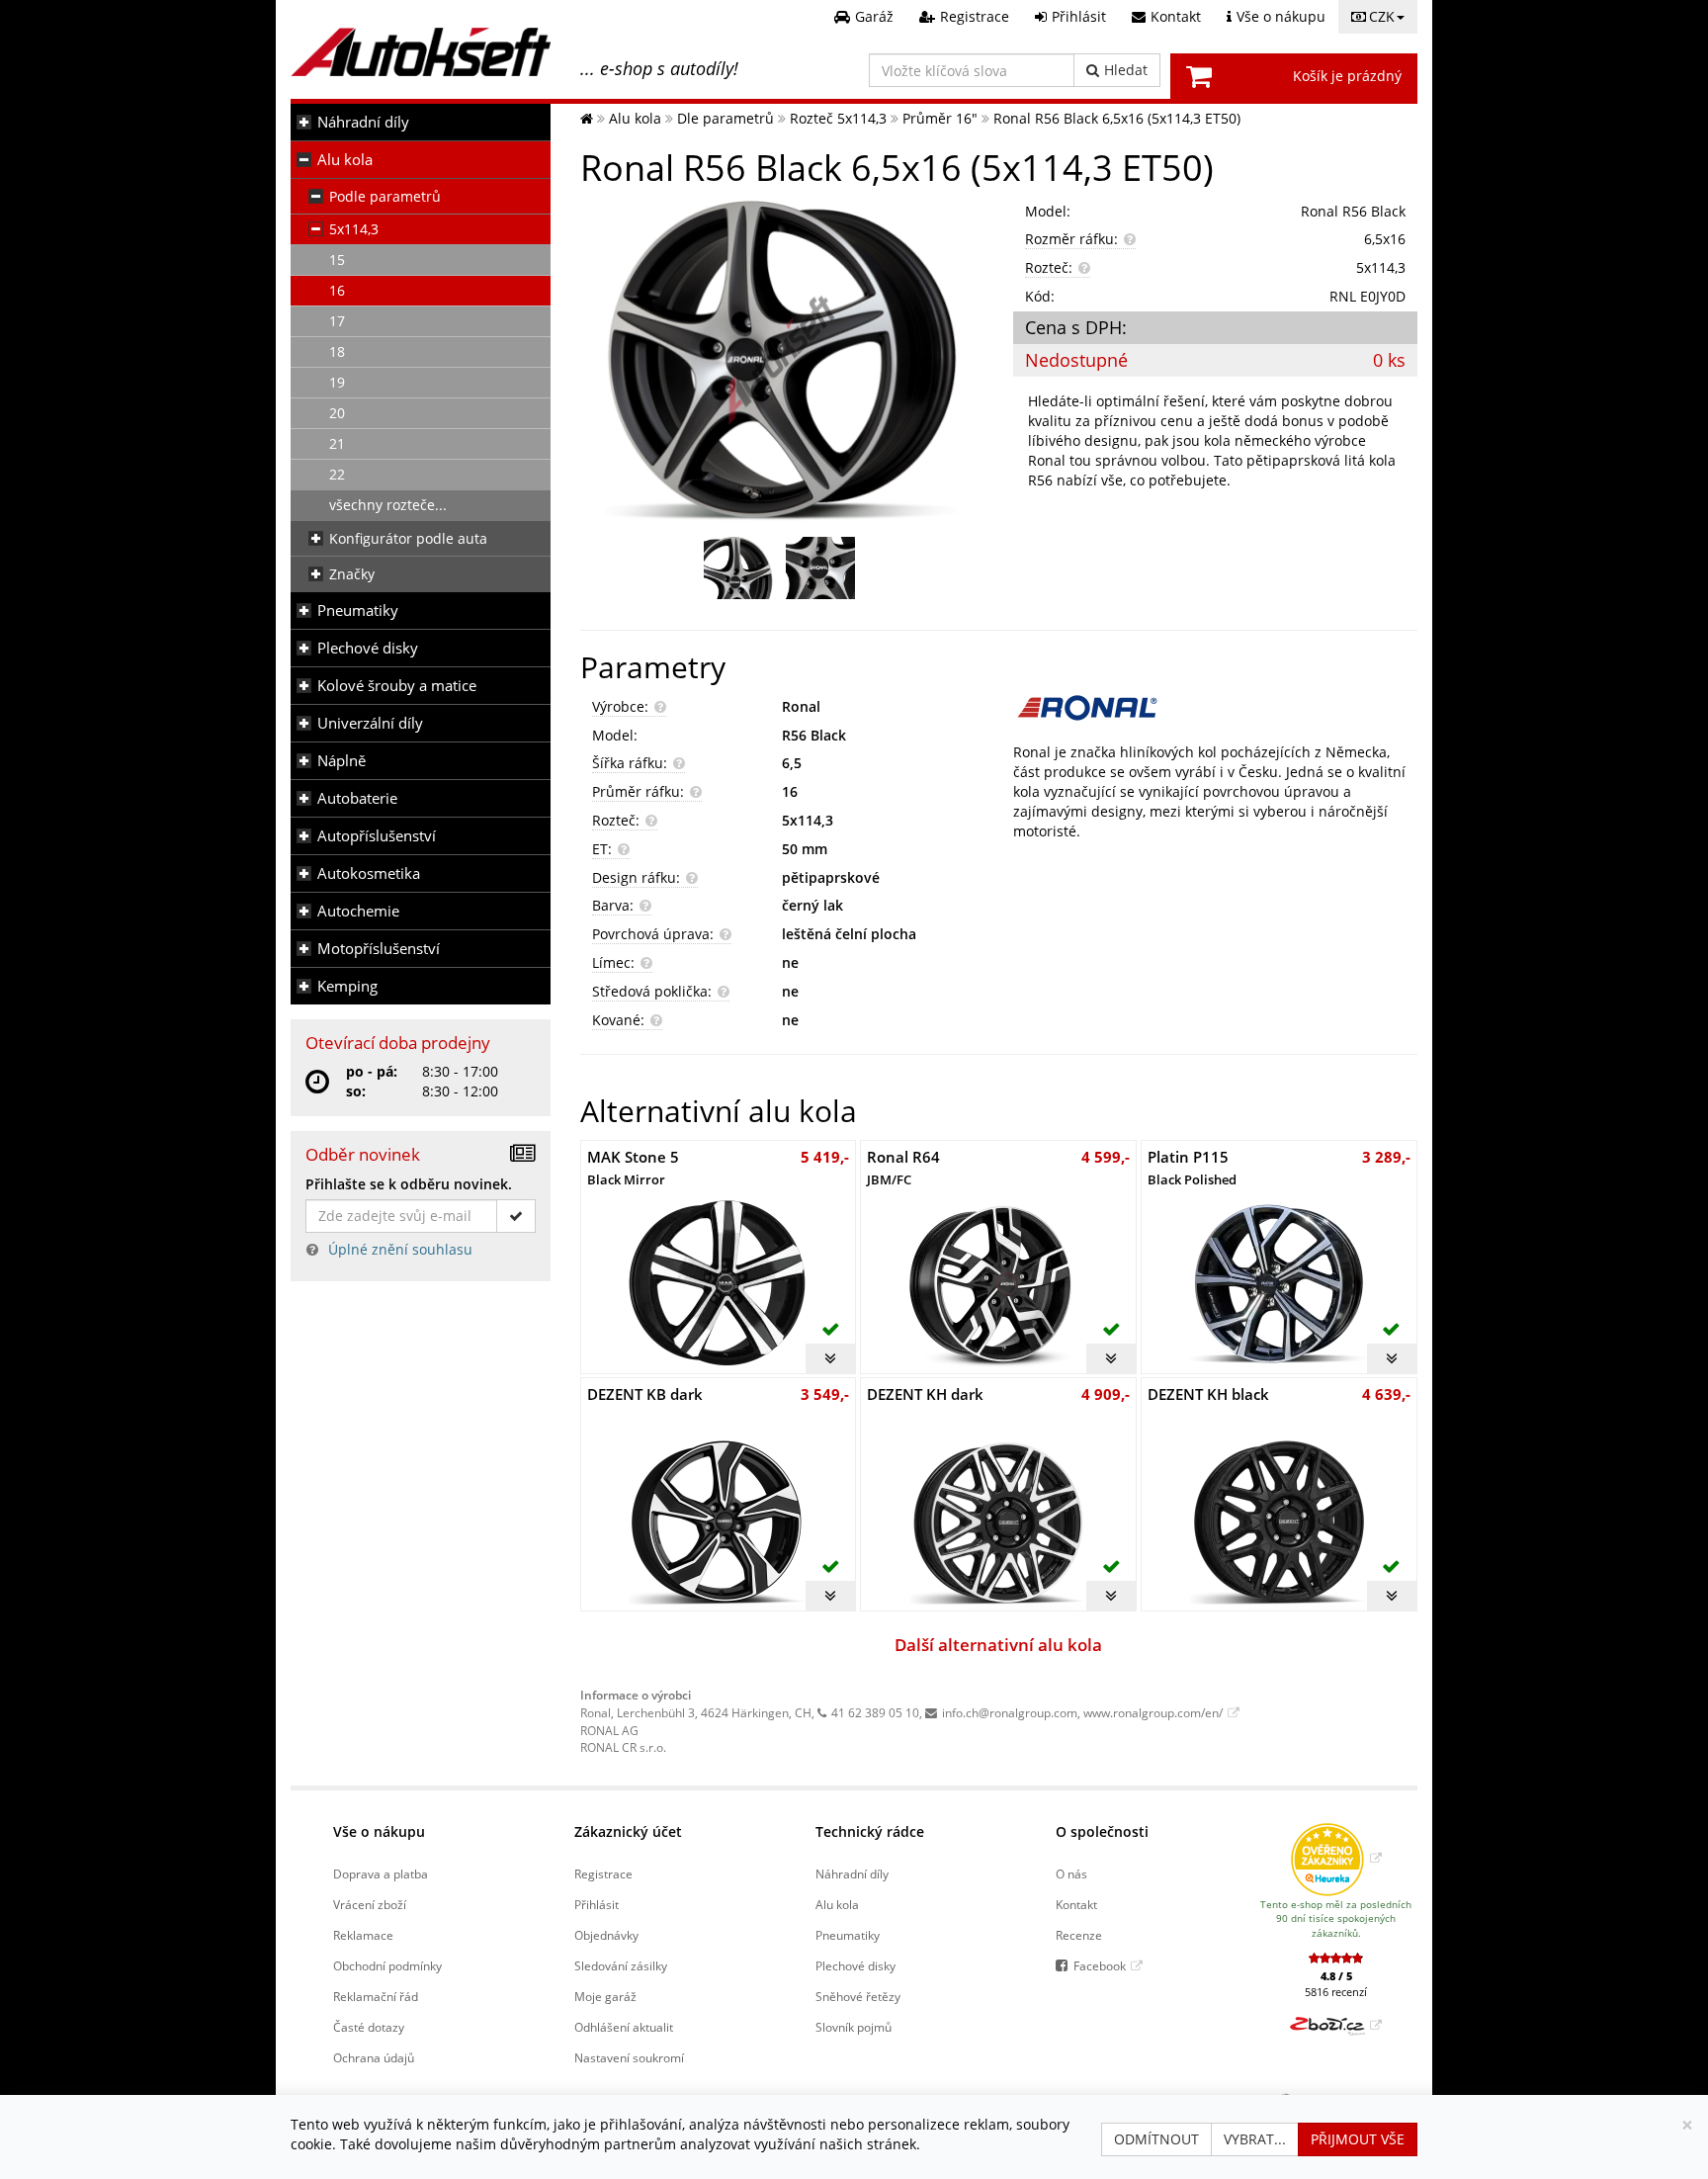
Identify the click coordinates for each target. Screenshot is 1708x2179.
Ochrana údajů (374, 2057)
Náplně (342, 761)
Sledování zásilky (621, 1965)
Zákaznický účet (628, 1831)
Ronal (801, 706)
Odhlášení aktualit (624, 2027)
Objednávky (606, 1935)
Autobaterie (357, 798)
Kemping (347, 986)
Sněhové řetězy (858, 1996)
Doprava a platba (381, 1874)
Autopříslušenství (377, 836)
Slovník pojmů (854, 2027)
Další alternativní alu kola (998, 1645)
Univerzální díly (370, 723)
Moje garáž (605, 1996)
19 (337, 382)
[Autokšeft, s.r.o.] (421, 52)
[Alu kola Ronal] (1215, 708)
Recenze (1079, 1935)
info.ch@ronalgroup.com (1010, 1712)
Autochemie (358, 911)
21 (337, 443)
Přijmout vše (1358, 2139)
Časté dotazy (369, 2027)
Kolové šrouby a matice (397, 686)
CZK (1382, 16)
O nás (1071, 1874)
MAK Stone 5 (633, 1167)
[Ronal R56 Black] (782, 359)
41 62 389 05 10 (875, 1712)
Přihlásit (597, 1904)
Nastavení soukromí (629, 2057)
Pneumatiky (358, 610)
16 (337, 290)
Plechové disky (368, 648)
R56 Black (814, 735)
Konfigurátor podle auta (408, 538)
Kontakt (1076, 1904)
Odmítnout (1156, 2139)
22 (337, 474)
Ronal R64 (903, 1167)
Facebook (1100, 1965)
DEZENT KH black (1208, 1394)
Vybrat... (1255, 2139)
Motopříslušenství (379, 949)
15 (337, 260)
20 (337, 413)
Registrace (603, 1874)
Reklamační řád (376, 1996)
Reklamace (363, 1935)
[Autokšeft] (587, 118)
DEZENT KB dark (645, 1394)
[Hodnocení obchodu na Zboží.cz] (1336, 2025)
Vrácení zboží (370, 1904)
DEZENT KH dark (925, 1394)
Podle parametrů (385, 196)
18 (337, 351)
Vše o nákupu (379, 1831)
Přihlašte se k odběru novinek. (409, 1184)
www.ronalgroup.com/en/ (1153, 1712)
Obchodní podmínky (387, 1965)
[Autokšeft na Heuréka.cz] (1336, 1858)
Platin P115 (1192, 1167)
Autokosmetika (369, 873)
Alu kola (345, 160)
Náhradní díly (363, 122)
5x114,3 (354, 229)
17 (337, 321)
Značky (352, 574)
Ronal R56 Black (1353, 211)
